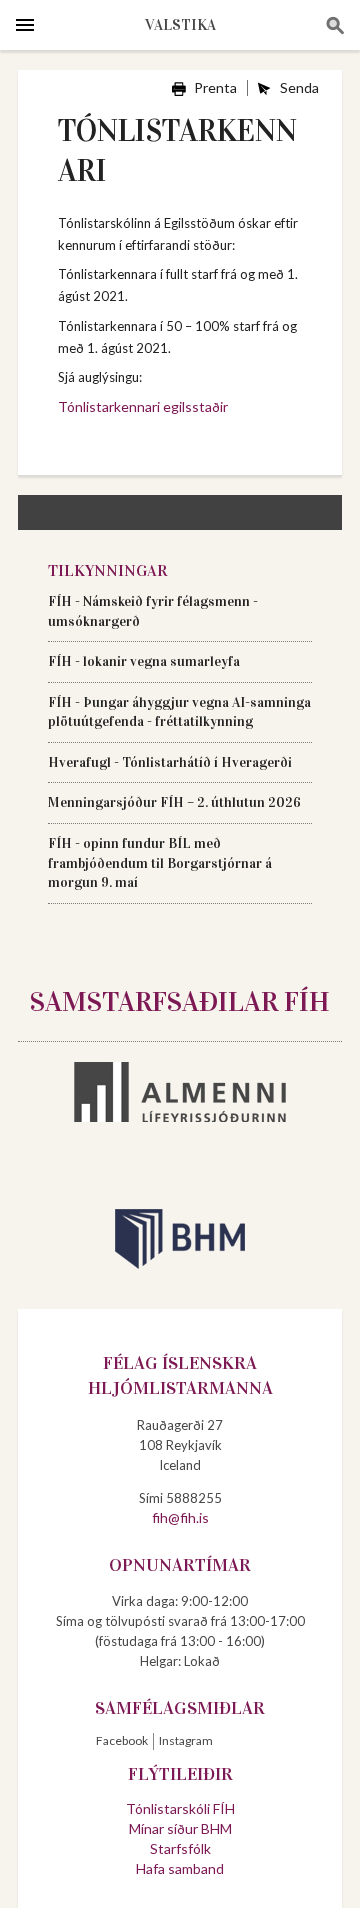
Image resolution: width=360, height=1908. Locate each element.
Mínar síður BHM (180, 1828)
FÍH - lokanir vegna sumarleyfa (144, 661)
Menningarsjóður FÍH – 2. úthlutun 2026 (176, 802)
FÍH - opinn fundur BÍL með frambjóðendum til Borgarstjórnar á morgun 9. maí (160, 863)
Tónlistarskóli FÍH (180, 1808)
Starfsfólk (180, 1848)
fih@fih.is (180, 1517)
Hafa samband (180, 1868)
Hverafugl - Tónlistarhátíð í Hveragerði (170, 762)
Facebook (122, 1740)
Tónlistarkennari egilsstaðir (143, 406)
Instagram (186, 1740)
